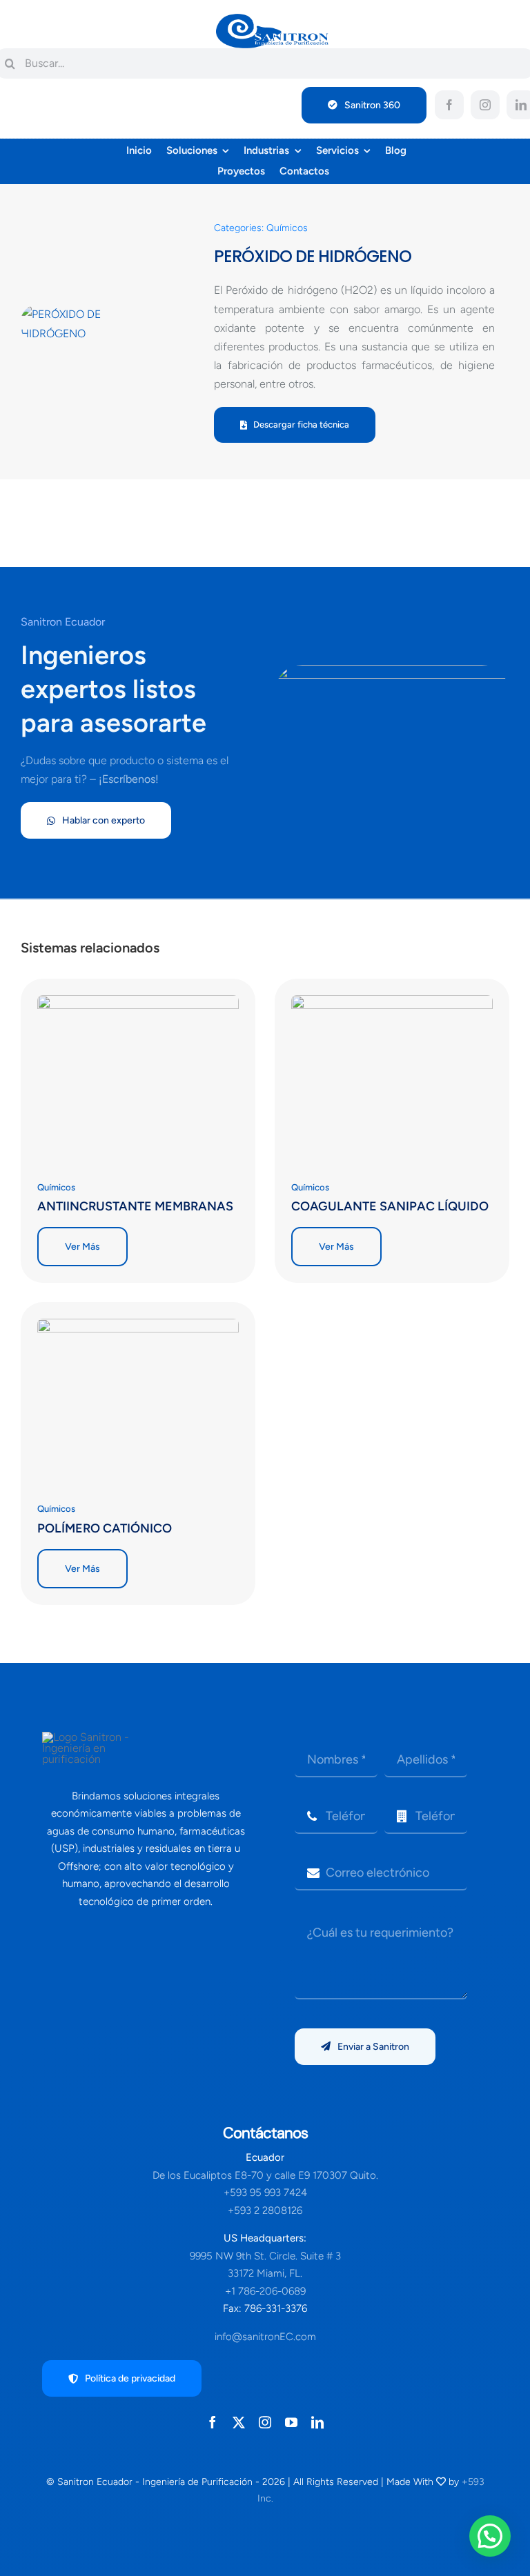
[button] (490, 2536)
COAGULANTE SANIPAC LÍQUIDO (390, 1206)
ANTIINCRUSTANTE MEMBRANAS (135, 1206)
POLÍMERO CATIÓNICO (105, 1528)
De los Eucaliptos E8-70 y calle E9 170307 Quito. (265, 2175)
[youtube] (291, 2422)
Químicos (287, 228)
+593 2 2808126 (265, 2210)
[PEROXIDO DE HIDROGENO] (86, 323)
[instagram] (485, 105)
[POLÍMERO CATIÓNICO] (138, 1328)
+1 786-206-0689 (265, 2291)
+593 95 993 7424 (265, 2193)
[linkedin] (317, 2422)
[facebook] (449, 105)
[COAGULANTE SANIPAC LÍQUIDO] (392, 1005)
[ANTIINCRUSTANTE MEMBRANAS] (138, 1005)
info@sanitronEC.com (265, 2337)
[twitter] (239, 2422)
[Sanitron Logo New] (272, 19)
